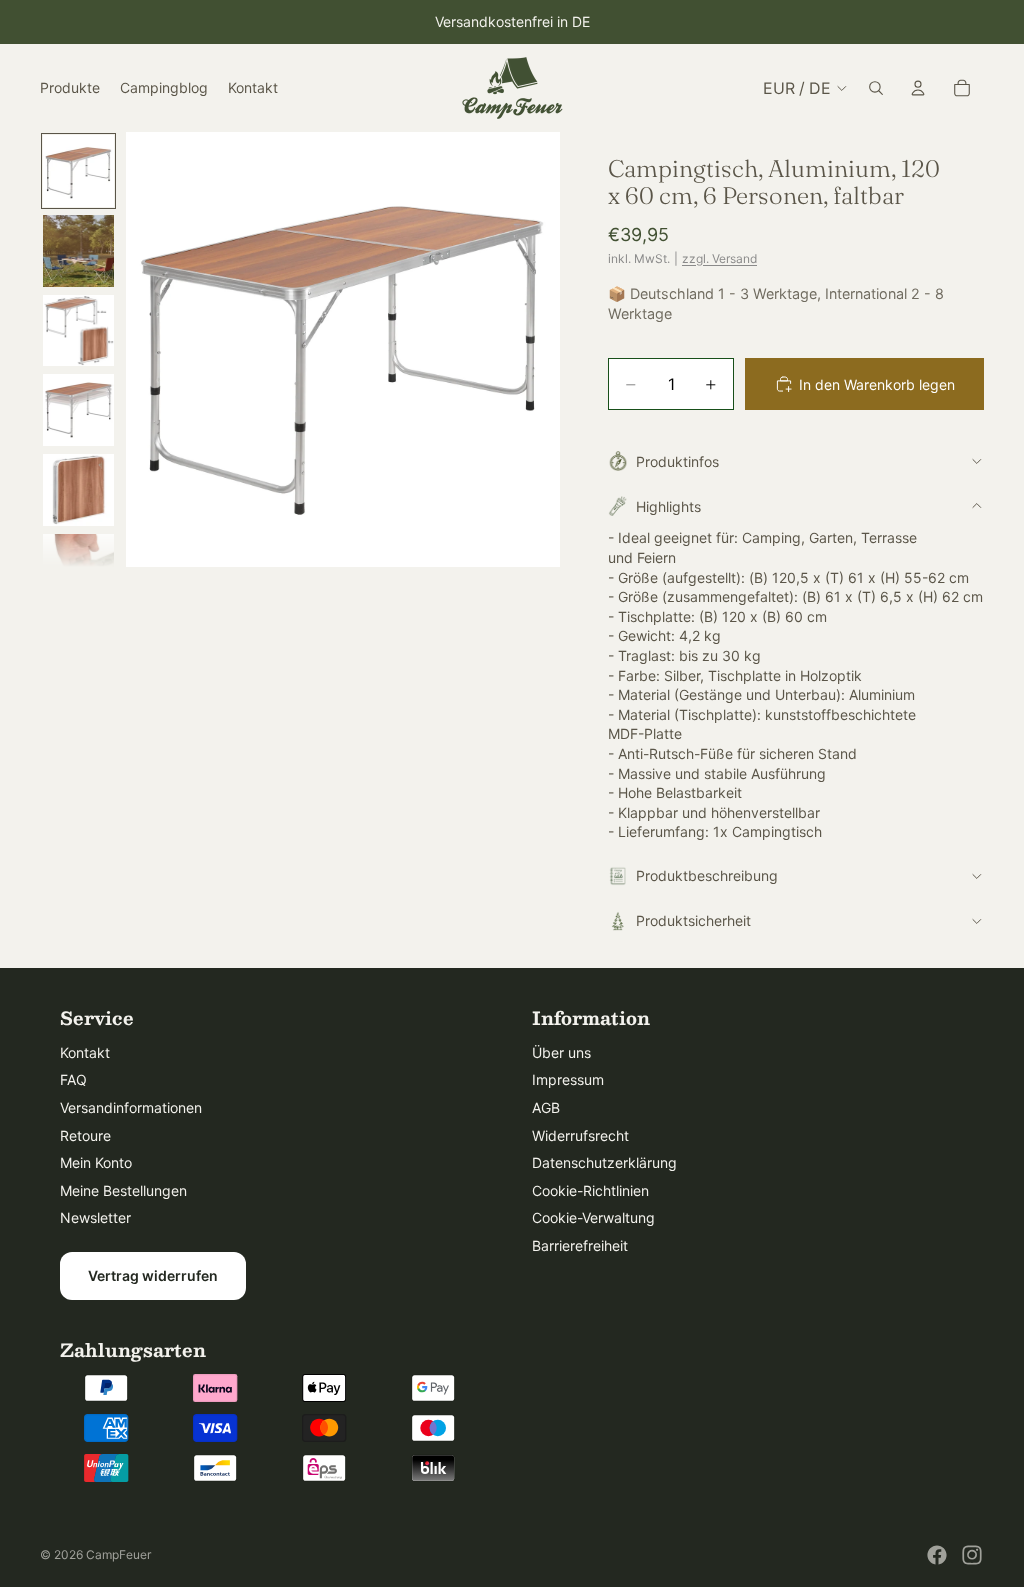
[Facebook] (937, 1555)
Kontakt (85, 1052)
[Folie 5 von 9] (79, 490)
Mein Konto (96, 1162)
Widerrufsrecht (580, 1135)
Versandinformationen (131, 1107)
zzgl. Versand (719, 258)
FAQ (73, 1079)
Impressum (568, 1079)
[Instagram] (972, 1555)
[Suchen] (876, 88)
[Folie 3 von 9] (79, 331)
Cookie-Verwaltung (593, 1217)
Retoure (85, 1135)
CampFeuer (118, 1554)
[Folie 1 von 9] (79, 171)
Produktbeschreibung (707, 875)
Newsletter (95, 1217)
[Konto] (918, 88)
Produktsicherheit (693, 920)
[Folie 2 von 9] (79, 251)
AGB (546, 1107)
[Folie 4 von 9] (79, 410)
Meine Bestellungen (123, 1190)
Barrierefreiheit (580, 1245)
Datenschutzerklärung (604, 1162)
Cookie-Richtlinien (590, 1190)
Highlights (668, 506)
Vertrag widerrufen (153, 1275)
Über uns (561, 1052)
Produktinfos (677, 461)
